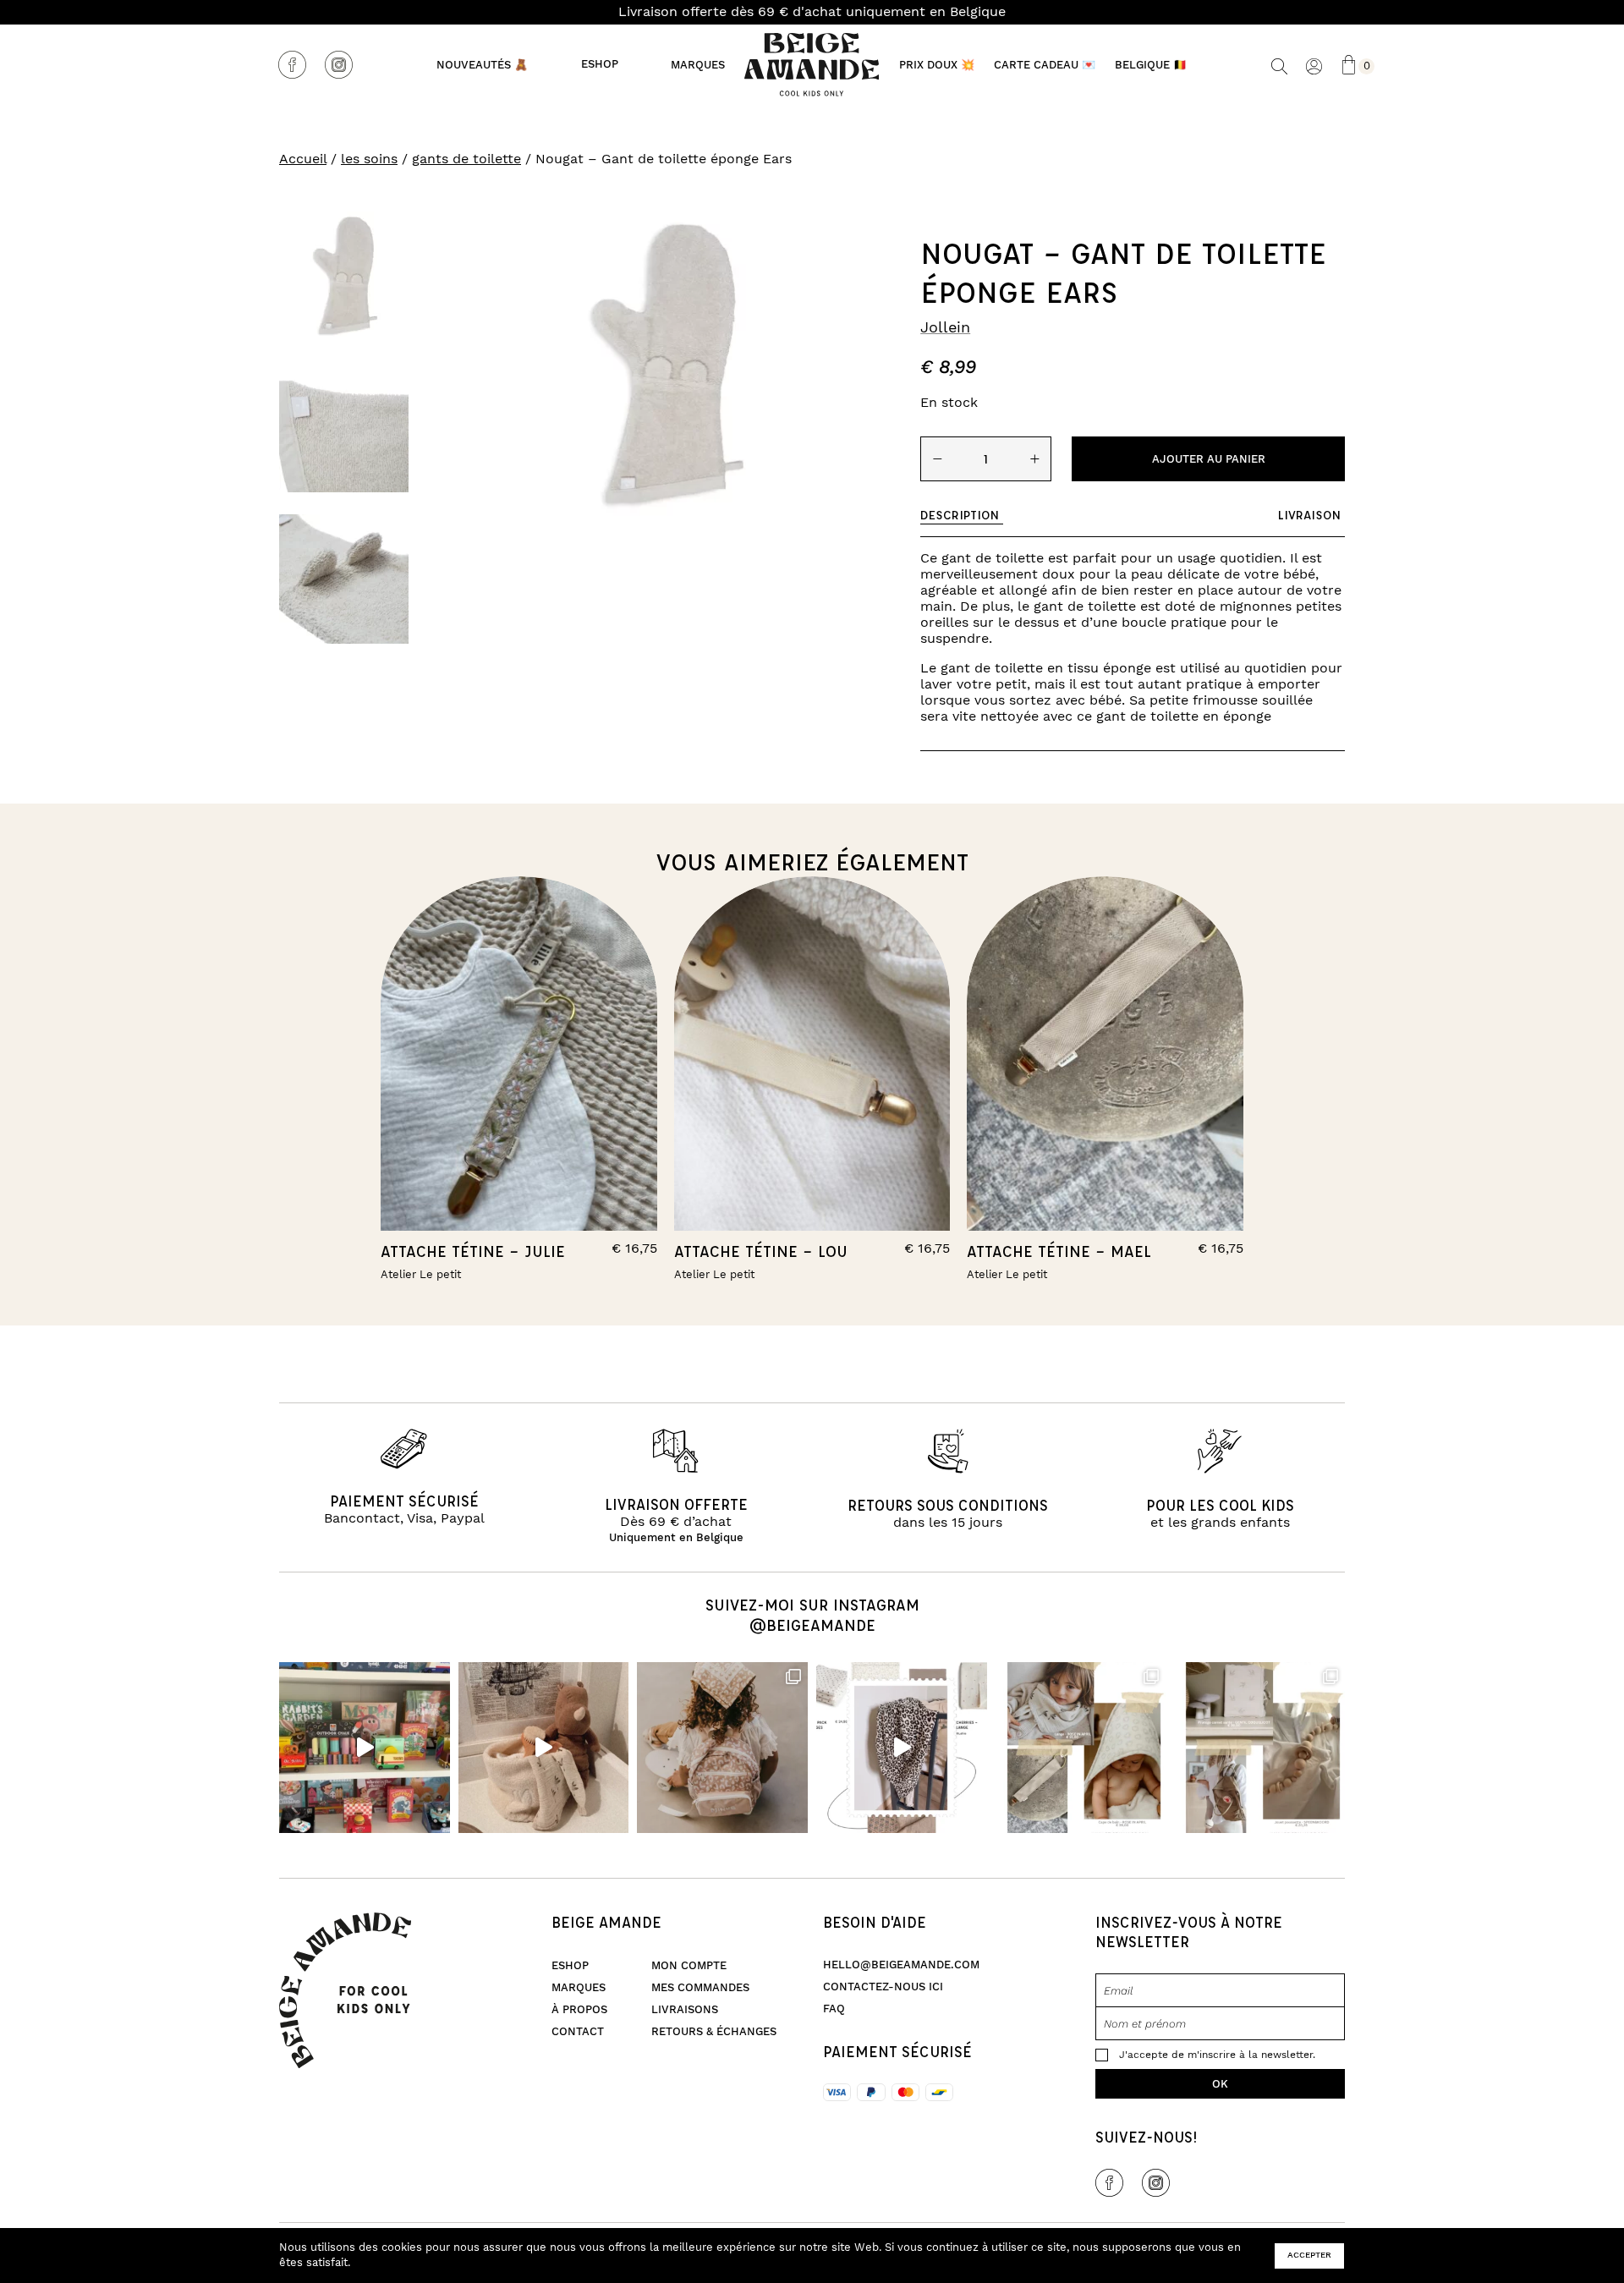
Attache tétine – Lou (761, 1251)
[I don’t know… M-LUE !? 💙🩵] (365, 1748)
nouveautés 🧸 (482, 65)
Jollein (945, 328)
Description (960, 515)
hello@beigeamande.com (901, 1965)
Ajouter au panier (1209, 459)
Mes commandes (700, 1988)
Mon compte (689, 1966)
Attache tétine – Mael (1059, 1251)
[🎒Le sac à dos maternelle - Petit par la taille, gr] (722, 1748)
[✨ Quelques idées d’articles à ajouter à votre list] (1081, 1748)
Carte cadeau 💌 (1045, 65)
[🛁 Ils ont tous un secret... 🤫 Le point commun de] (544, 1748)
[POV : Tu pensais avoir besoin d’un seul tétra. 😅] (902, 1748)
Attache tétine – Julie (473, 1251)
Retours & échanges (714, 2032)
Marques (698, 65)
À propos (579, 2010)
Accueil (303, 159)
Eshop (600, 65)
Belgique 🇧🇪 (1151, 65)
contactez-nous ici (883, 1987)
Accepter (1309, 2255)
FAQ (834, 2009)
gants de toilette (466, 159)
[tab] (962, 515)
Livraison (1309, 515)
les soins (369, 159)
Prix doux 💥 (937, 65)
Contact (578, 2032)
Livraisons (685, 2010)
